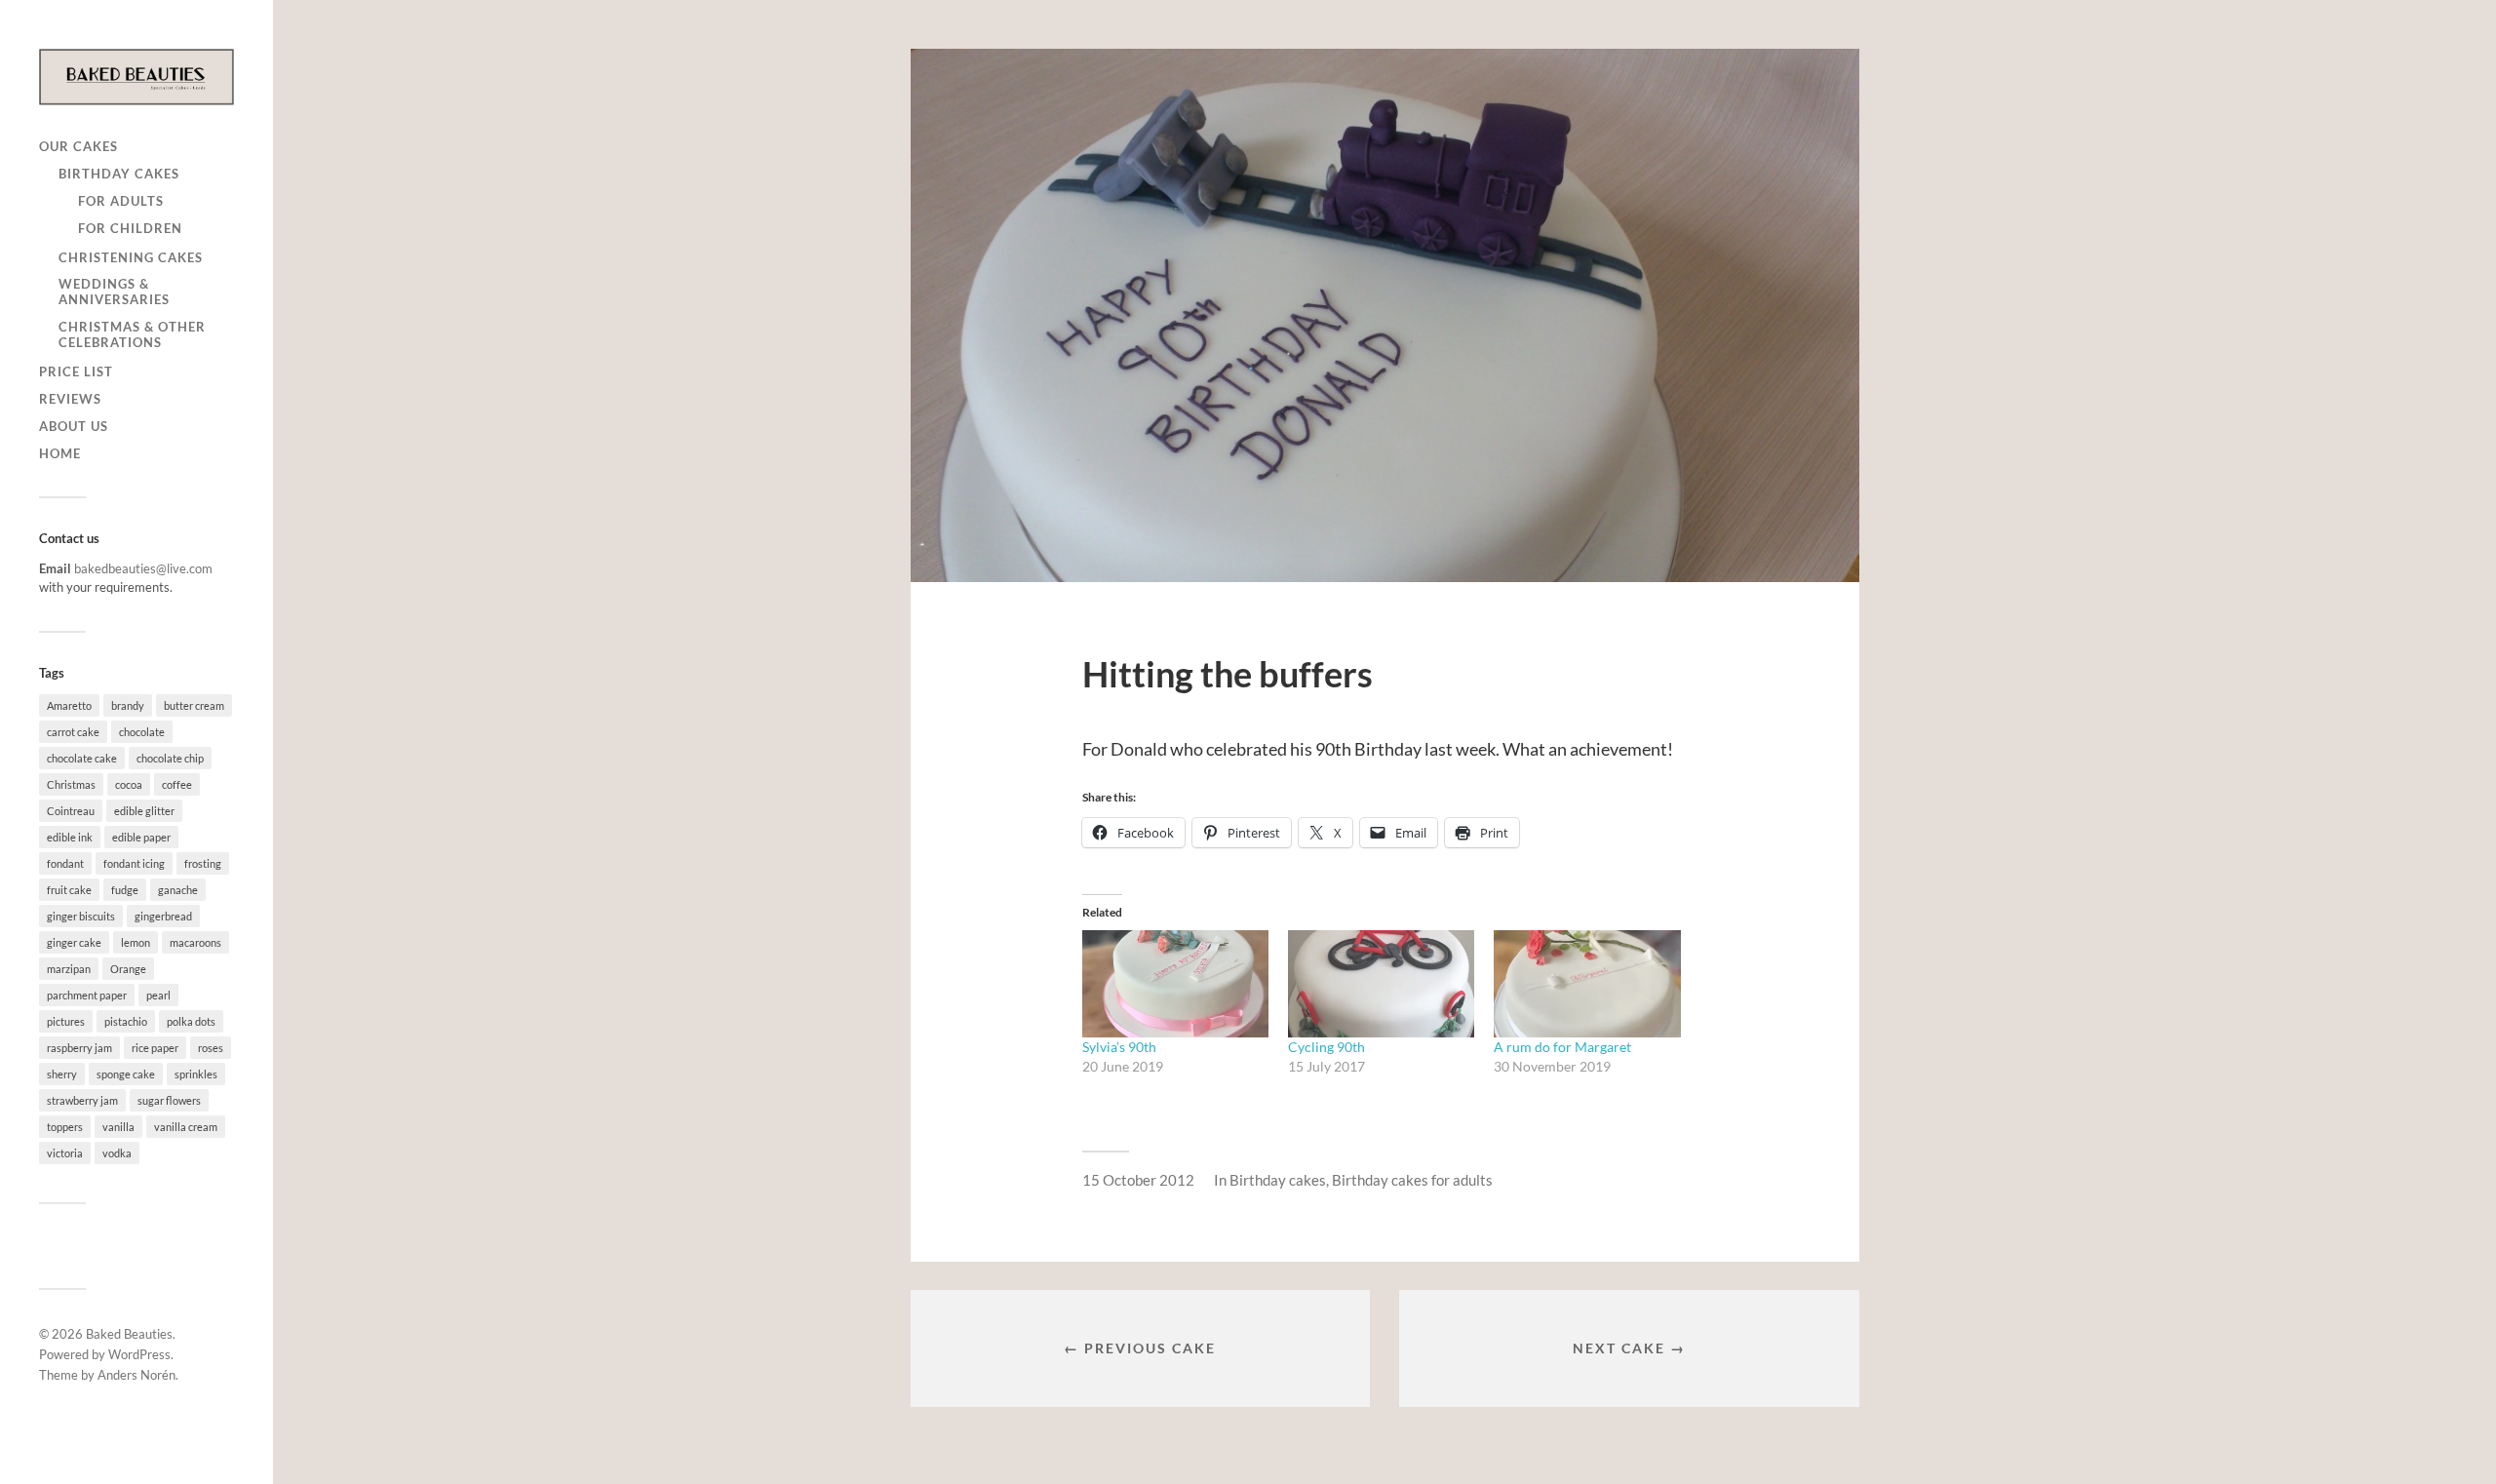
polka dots (191, 1021)
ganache (178, 890)
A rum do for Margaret (1562, 1047)
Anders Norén (136, 1375)
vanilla (118, 1127)
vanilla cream (186, 1127)
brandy (128, 705)
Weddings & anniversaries (114, 292)
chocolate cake (82, 758)
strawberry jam (82, 1100)
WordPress (139, 1354)
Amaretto (69, 705)
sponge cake (126, 1074)
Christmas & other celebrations (132, 334)
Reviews (70, 399)
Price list (76, 371)
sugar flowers (169, 1100)
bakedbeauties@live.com (143, 568)
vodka (117, 1153)
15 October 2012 (1138, 1180)
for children (130, 228)
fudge (125, 890)
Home (60, 453)
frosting (203, 863)
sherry (62, 1074)
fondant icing (134, 863)
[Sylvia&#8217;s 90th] (1175, 983)
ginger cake (74, 942)
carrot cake (73, 732)
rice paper (155, 1048)
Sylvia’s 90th (1119, 1047)
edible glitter (144, 811)
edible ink (70, 837)
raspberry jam (79, 1048)
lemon (136, 942)
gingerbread (163, 916)
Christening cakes (131, 257)
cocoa (129, 784)
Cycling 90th (1326, 1047)
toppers (65, 1127)
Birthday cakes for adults (1412, 1180)
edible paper (141, 837)
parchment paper (87, 995)
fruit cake (69, 890)
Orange (128, 969)
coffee (177, 784)
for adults (121, 201)
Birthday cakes (119, 174)
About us (74, 426)
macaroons (195, 942)
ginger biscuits (81, 916)
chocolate (142, 732)
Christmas (71, 784)
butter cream (194, 705)
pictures (66, 1021)
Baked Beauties (129, 1334)
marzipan (69, 969)
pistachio (126, 1021)
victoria (65, 1153)
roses (211, 1048)
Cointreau (71, 811)
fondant (65, 863)
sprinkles (196, 1074)
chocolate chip (170, 758)
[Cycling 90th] (1381, 983)
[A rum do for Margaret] (1587, 983)
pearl (158, 995)
